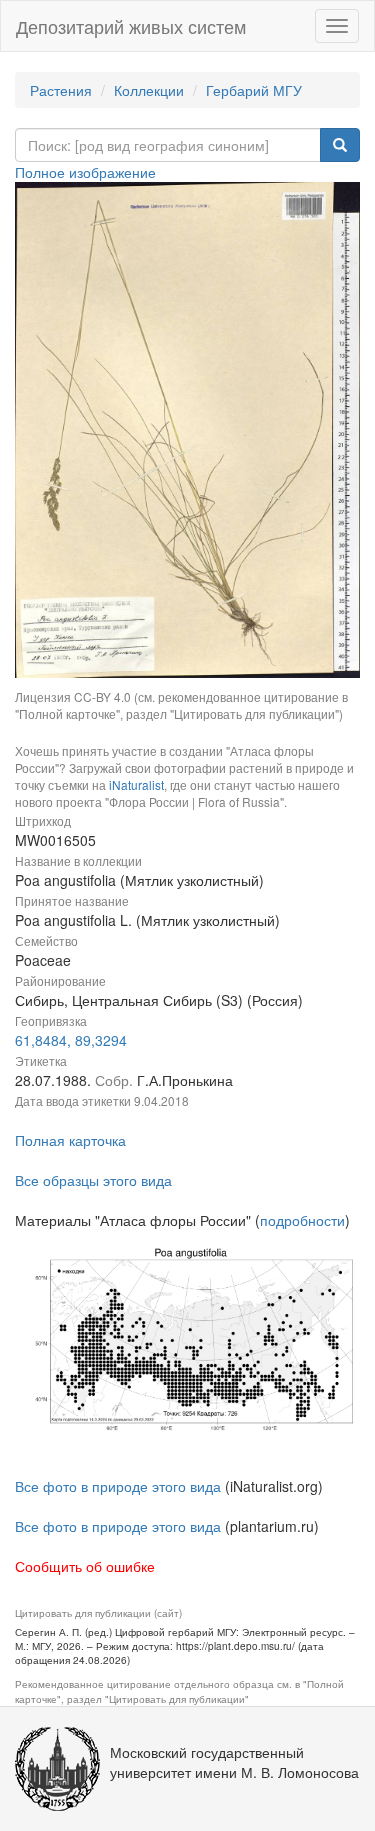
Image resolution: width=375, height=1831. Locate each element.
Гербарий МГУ (254, 90)
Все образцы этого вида (93, 1180)
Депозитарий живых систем (131, 26)
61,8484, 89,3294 (71, 1040)
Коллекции (149, 90)
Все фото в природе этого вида (118, 1486)
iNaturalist (136, 784)
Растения (61, 90)
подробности (302, 1220)
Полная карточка (70, 1140)
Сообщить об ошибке (85, 1566)
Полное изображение (85, 172)
